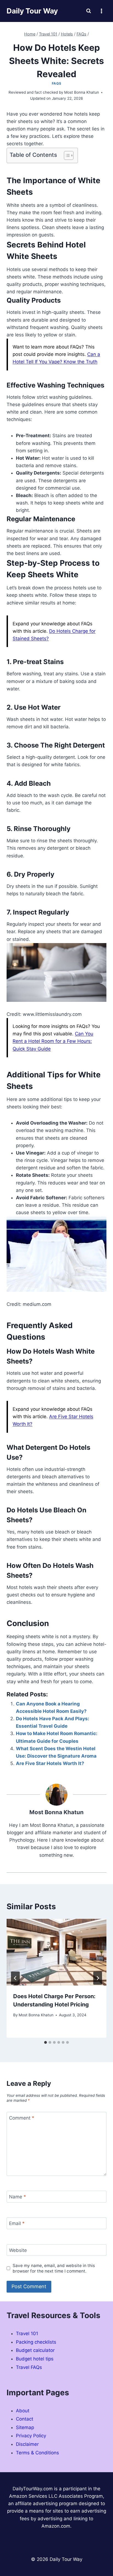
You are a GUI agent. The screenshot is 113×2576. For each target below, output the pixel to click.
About (23, 2411)
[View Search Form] (89, 11)
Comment (22, 2118)
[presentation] (56, 1952)
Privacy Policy (31, 2436)
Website (18, 2250)
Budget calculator (35, 2350)
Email (17, 2223)
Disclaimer (27, 2444)
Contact (25, 2419)
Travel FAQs (29, 2367)
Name (18, 2197)
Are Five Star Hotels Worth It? (50, 1763)
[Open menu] (101, 11)
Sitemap (25, 2427)
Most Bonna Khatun (36, 2015)
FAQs (56, 83)
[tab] (46, 2042)
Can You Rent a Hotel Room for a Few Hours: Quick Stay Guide (53, 1041)
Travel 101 (27, 2334)
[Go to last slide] (15, 1978)
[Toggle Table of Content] (66, 155)
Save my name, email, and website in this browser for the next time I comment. (54, 2268)
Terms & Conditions (37, 2453)
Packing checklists (36, 2342)
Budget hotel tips (35, 2359)
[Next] (98, 1978)
